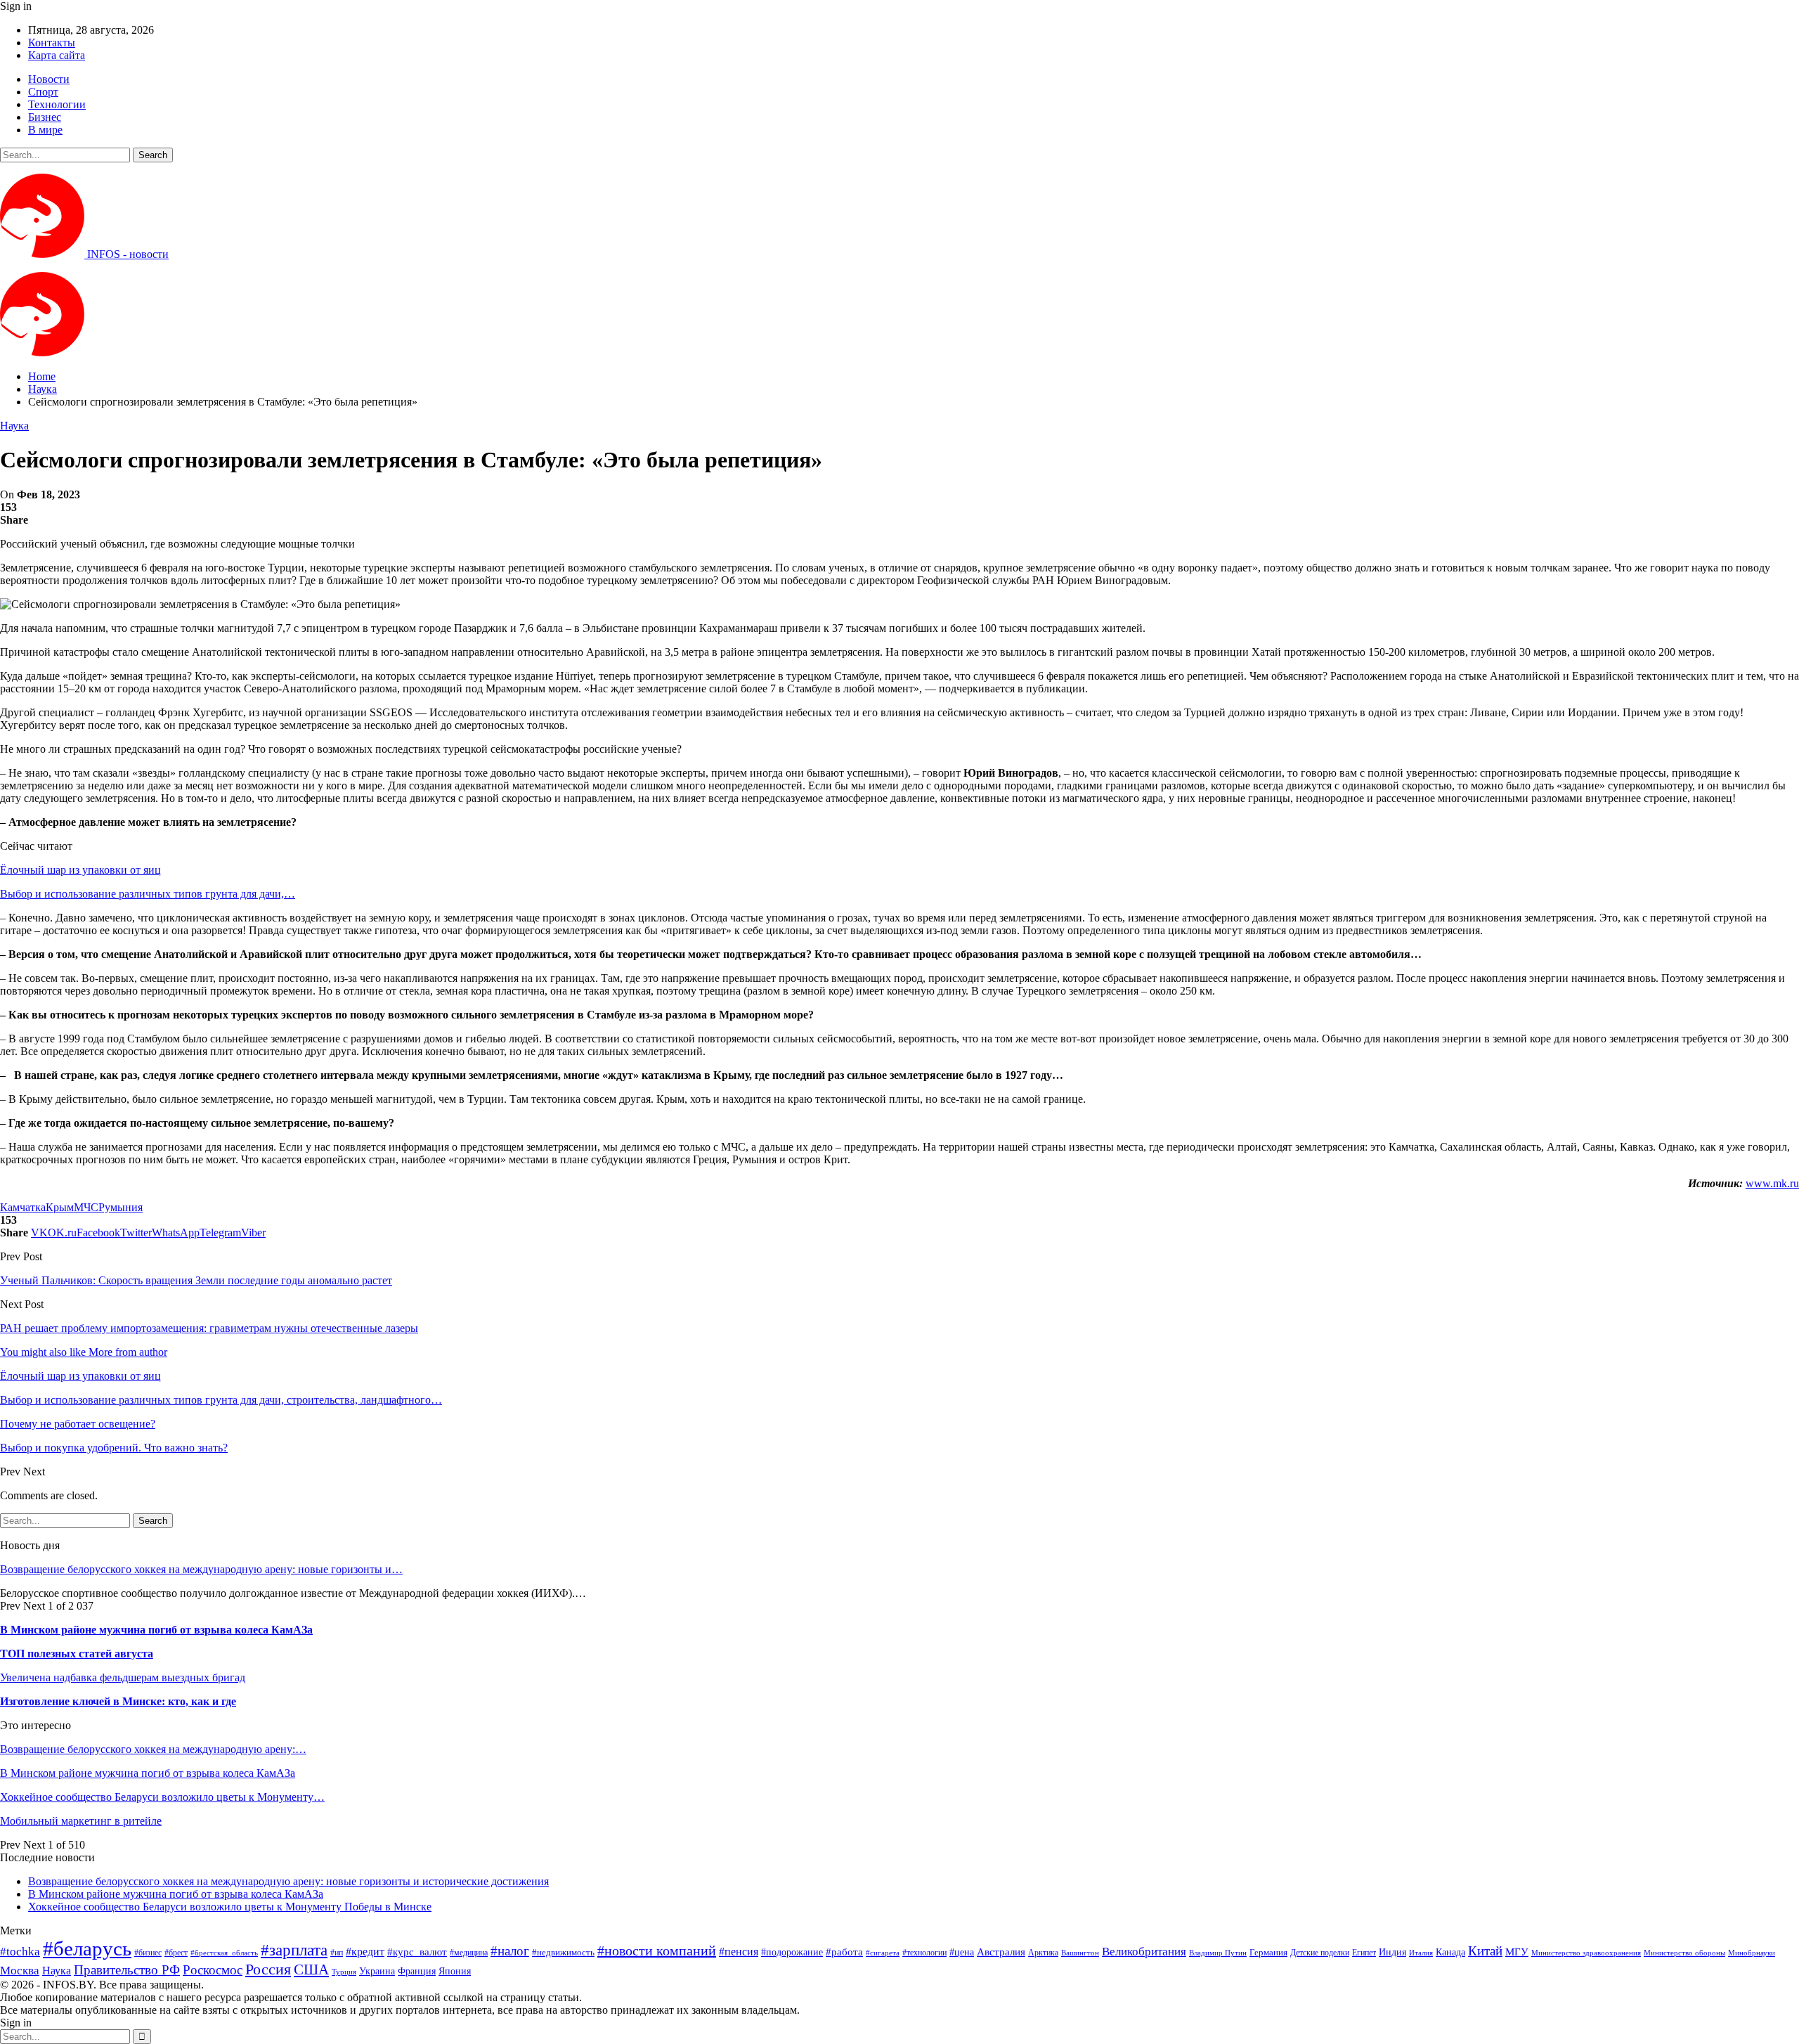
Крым (60, 1207)
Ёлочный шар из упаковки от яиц (80, 870)
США (311, 1969)
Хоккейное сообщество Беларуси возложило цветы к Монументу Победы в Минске (230, 1907)
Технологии (57, 104)
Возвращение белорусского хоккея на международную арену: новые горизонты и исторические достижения (288, 1881)
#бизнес (148, 1953)
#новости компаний (657, 1951)
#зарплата (294, 1950)
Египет (1364, 1953)
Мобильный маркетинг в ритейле (81, 1821)
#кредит (365, 1952)
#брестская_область (224, 1953)
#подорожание (792, 1952)
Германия (1268, 1952)
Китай (1485, 1951)
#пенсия (739, 1952)
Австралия (1001, 1952)
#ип (337, 1953)
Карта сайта (57, 55)
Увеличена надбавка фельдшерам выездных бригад (123, 1677)
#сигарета (883, 1953)
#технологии (924, 1953)
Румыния (121, 1207)
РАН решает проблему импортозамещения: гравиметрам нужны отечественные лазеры (209, 1328)
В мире (45, 130)
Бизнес (45, 117)
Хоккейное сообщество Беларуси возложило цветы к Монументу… (162, 1797)
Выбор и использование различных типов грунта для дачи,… (148, 894)
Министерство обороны (1684, 1953)
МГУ (1517, 1952)
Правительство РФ (127, 1970)
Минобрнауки (1752, 1953)
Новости (49, 79)
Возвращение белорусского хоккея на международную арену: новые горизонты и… (201, 1569)
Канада (1450, 1952)
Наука (14, 426)
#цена (962, 1952)
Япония (455, 1971)
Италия (1421, 1953)
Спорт (43, 92)
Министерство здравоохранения (1586, 1953)
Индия (1392, 1952)
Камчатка (23, 1207)
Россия (268, 1969)
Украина (377, 1971)
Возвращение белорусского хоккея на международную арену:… (153, 1749)
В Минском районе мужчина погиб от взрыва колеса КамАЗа (156, 1630)
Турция (344, 1972)
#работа (844, 1952)
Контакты (52, 43)
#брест (176, 1953)
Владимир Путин (1218, 1953)
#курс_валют (417, 1952)
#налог (510, 1951)
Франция (417, 1971)
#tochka (20, 1952)
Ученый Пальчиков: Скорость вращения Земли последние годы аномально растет (196, 1280)
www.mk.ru (1772, 1183)
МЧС (86, 1207)
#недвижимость (563, 1952)
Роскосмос (213, 1970)
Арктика (1043, 1953)
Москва (20, 1971)
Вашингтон (1080, 1953)
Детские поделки (1320, 1953)
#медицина (469, 1953)
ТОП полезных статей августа (77, 1654)
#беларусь (87, 1948)
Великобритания (1144, 1952)
